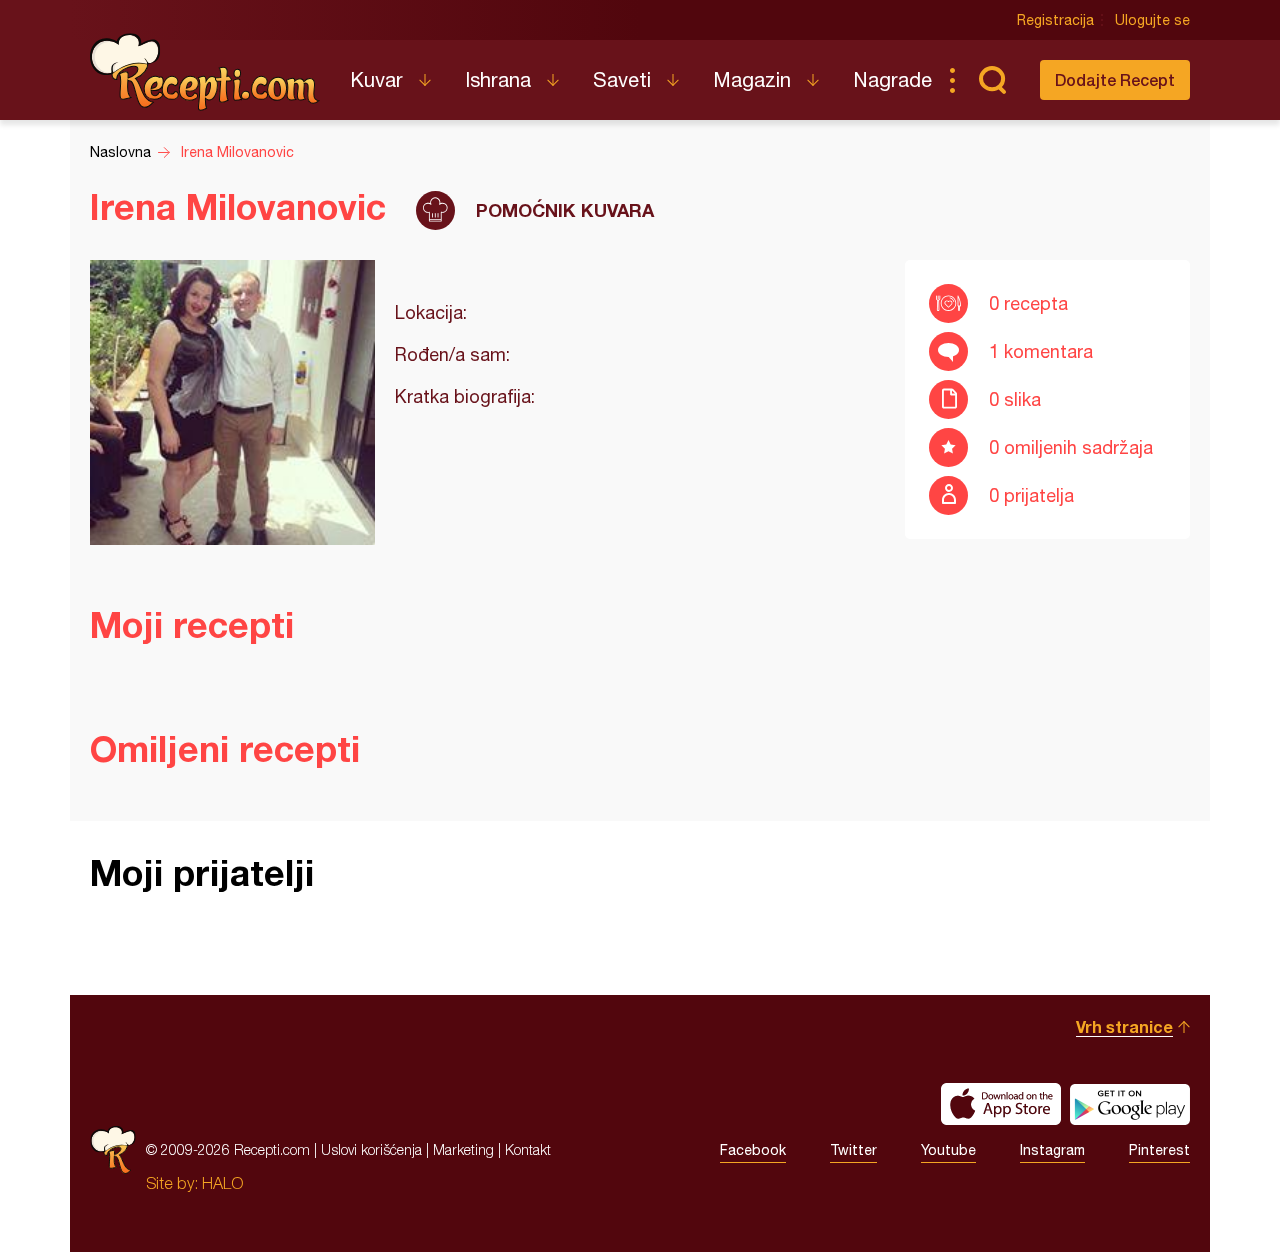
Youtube (948, 1150)
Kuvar (376, 79)
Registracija (1055, 20)
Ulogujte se (1152, 20)
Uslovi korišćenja (371, 1149)
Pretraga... (992, 80)
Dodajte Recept (1115, 79)
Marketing (463, 1149)
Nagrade (892, 79)
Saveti (622, 79)
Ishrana (498, 79)
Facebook (753, 1150)
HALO (222, 1183)
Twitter (853, 1150)
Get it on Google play (1130, 1104)
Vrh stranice (1124, 1026)
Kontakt (528, 1149)
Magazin (752, 79)
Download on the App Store (1001, 1104)
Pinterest (1159, 1150)
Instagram (1052, 1150)
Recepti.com (205, 72)
